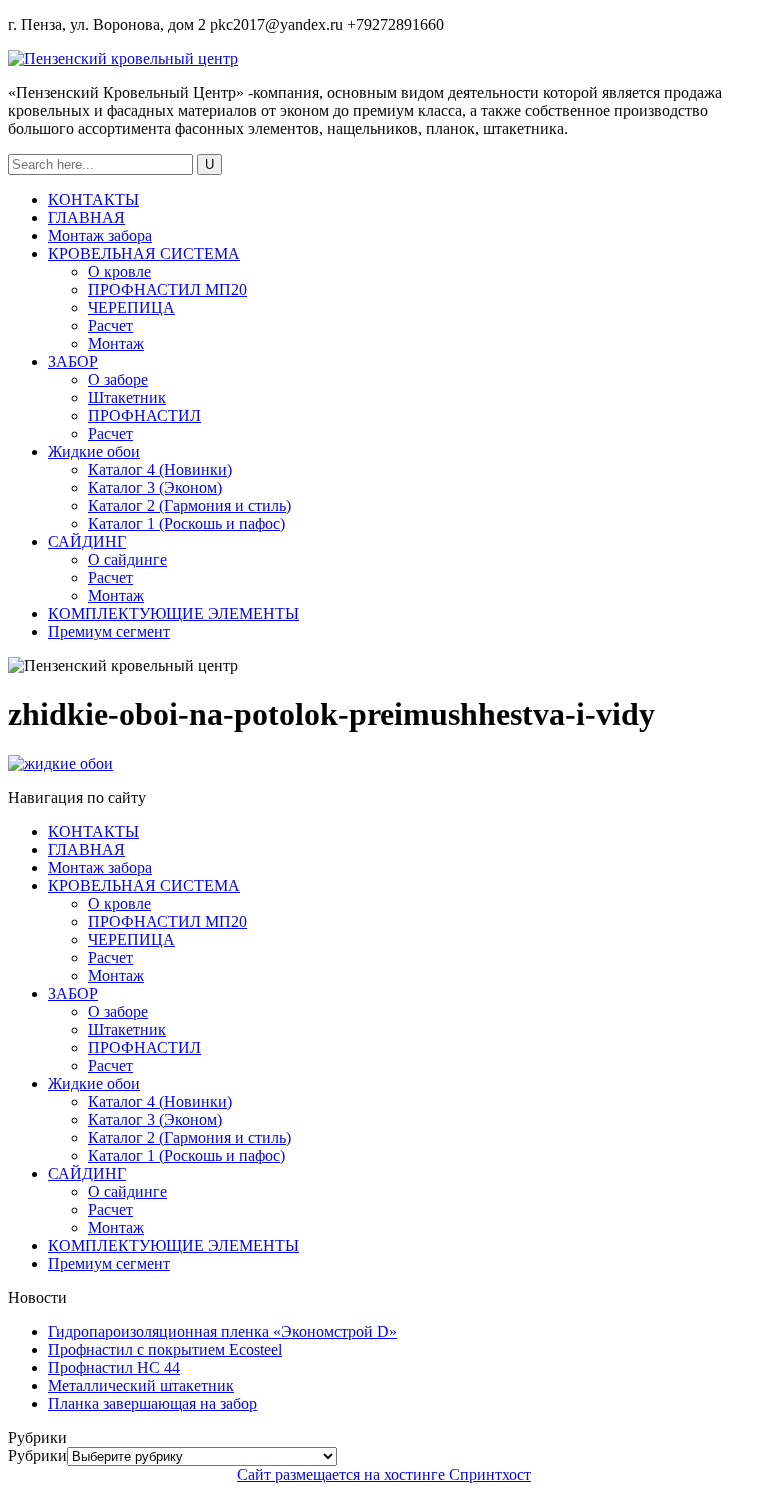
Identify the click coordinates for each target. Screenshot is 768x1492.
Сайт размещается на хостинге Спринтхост (384, 1474)
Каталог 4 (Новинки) (160, 469)
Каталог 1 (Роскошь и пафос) (186, 523)
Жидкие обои (94, 451)
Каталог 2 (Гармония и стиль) (189, 505)
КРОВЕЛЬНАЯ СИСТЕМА (144, 253)
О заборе (118, 379)
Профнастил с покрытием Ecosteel (165, 1349)
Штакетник (127, 397)
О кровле (119, 271)
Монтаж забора (100, 235)
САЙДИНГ (87, 541)
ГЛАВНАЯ (86, 217)
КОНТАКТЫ (93, 199)
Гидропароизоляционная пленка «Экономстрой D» (222, 1331)
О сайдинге (127, 559)
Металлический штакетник (141, 1385)
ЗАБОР (73, 361)
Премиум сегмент (109, 631)
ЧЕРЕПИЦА (131, 307)
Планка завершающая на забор (152, 1403)
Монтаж (116, 343)
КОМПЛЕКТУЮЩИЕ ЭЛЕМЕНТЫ (173, 613)
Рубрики (37, 1455)
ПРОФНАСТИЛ (144, 415)
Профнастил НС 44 (114, 1367)
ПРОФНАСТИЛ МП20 (167, 289)
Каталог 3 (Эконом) (155, 487)
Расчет (110, 325)
